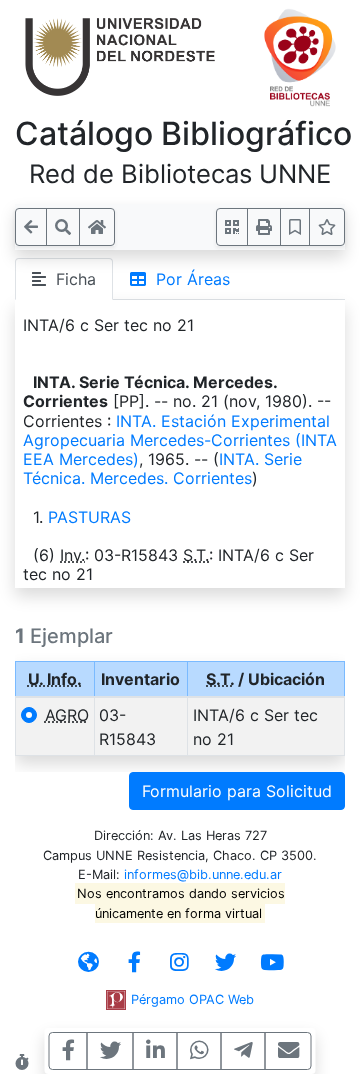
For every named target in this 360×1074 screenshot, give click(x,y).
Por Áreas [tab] (188, 279)
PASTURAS (89, 517)
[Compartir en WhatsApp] (199, 1051)
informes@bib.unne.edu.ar (203, 874)
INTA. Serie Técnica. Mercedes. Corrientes (162, 468)
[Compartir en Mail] (288, 1051)
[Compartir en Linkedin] (155, 1051)
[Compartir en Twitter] (110, 1051)
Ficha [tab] (71, 279)
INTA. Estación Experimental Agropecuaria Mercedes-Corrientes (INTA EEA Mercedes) (180, 440)
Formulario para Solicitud (237, 791)
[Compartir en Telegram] (243, 1051)
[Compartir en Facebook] (68, 1051)
